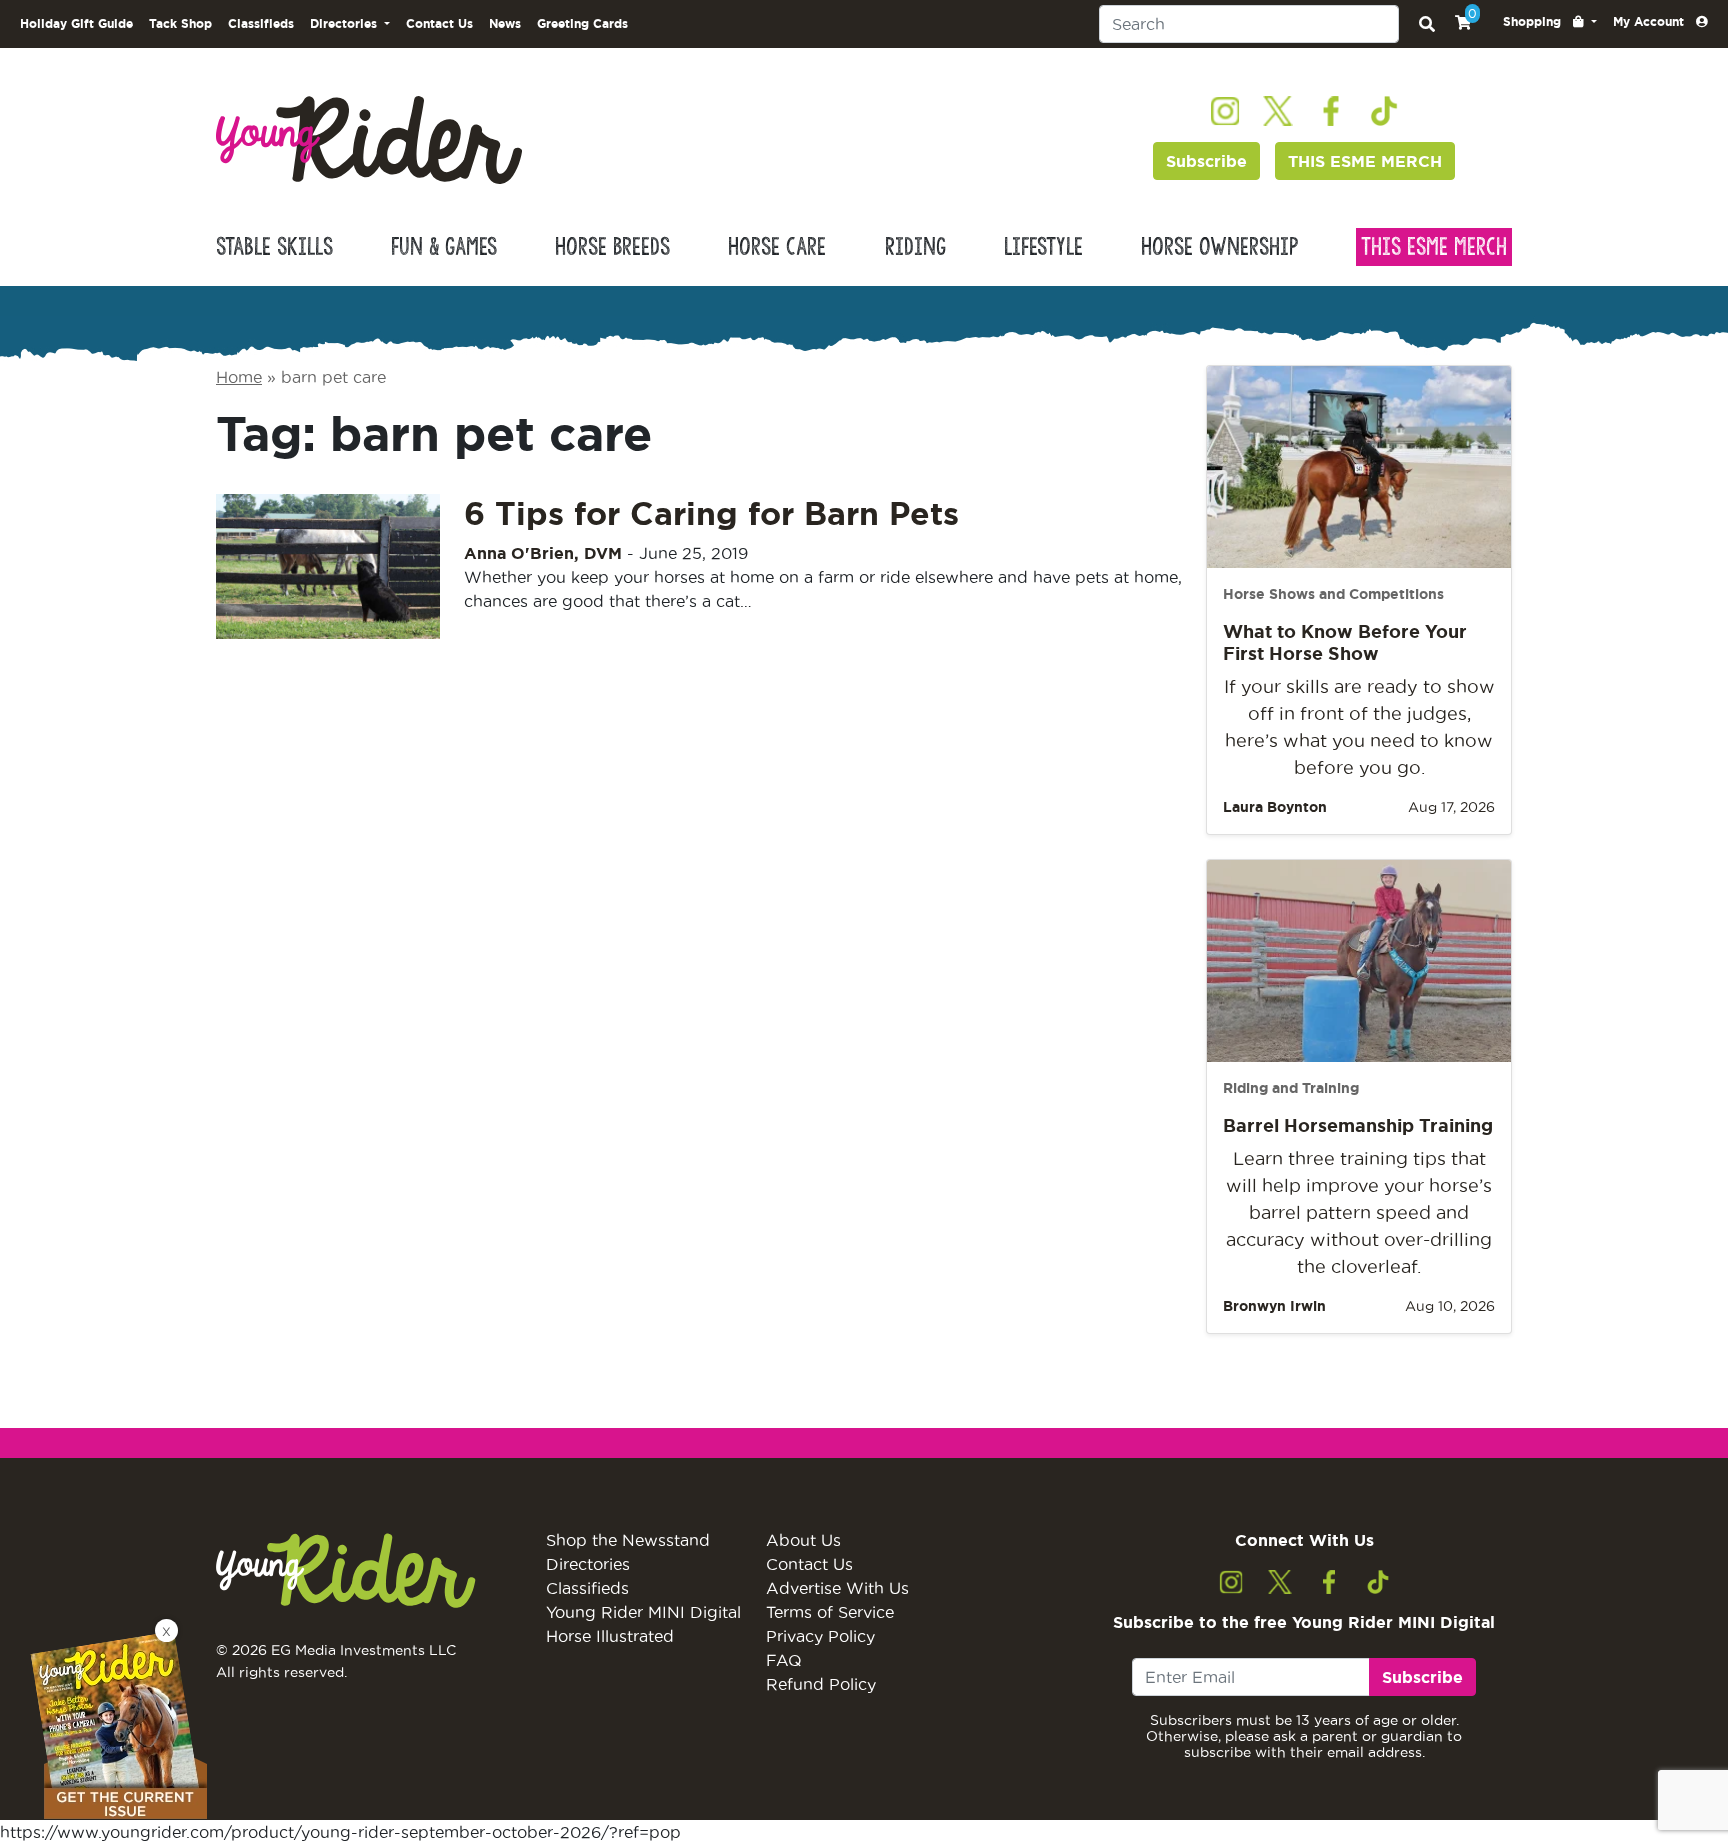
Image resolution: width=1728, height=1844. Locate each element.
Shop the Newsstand (628, 1540)
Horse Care (777, 247)
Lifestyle (1043, 247)
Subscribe (1206, 161)
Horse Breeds (612, 247)
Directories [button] (345, 23)
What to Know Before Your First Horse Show (1345, 642)
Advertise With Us (837, 1588)
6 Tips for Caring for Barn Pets (711, 513)
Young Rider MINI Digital (643, 1612)
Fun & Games (444, 247)
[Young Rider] (369, 138)
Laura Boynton (1275, 807)
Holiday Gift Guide (76, 23)
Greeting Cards (582, 23)
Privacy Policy (820, 1636)
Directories (588, 1564)
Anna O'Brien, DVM (543, 553)
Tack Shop (180, 23)
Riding (915, 247)
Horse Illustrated (610, 1636)
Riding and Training (1291, 1088)
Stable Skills (274, 247)
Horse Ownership (1219, 247)
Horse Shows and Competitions (1333, 594)
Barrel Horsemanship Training (1358, 1125)
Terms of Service (830, 1612)
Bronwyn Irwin (1274, 1306)
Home (239, 377)
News (505, 23)
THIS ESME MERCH (1365, 161)
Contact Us (439, 23)
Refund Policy (821, 1684)
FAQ (784, 1660)
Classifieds (261, 23)
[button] (1550, 22)
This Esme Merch (1434, 247)
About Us (803, 1540)
